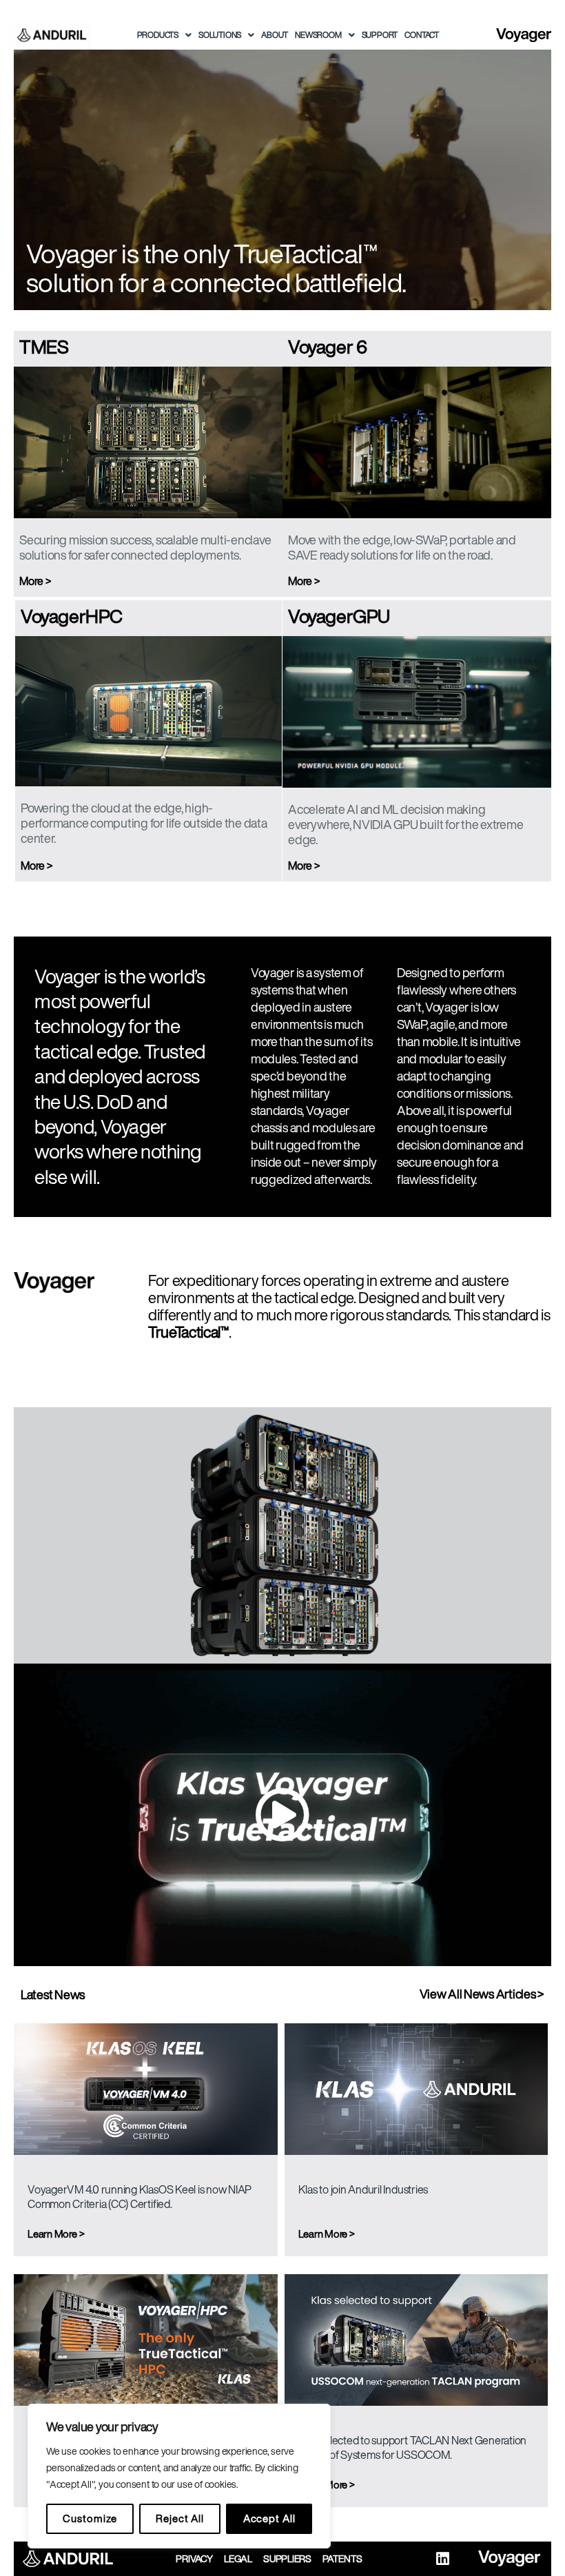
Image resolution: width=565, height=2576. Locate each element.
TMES (44, 346)
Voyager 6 (327, 346)
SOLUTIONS (220, 35)
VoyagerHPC (72, 616)
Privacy (194, 2559)
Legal (238, 2559)
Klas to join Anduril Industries (363, 2189)
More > (35, 581)
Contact (422, 35)
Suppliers (287, 2559)
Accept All (269, 2518)
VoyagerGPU (339, 616)
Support (380, 35)
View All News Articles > (482, 1994)
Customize (90, 2518)
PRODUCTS (158, 35)
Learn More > (56, 2234)
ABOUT (275, 35)
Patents (342, 2559)
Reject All (180, 2518)
